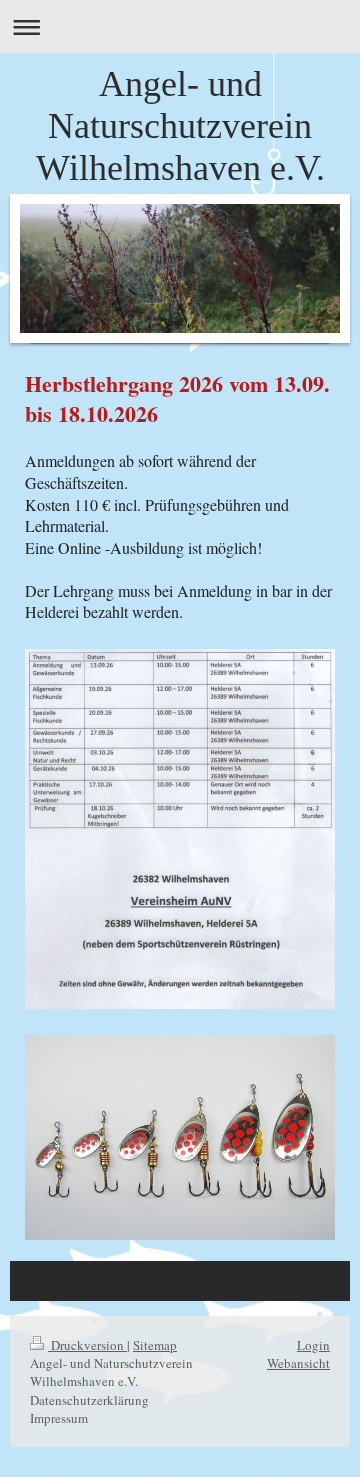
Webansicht (298, 1363)
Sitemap (155, 1345)
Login (313, 1345)
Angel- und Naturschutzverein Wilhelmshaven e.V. (180, 126)
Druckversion (87, 1345)
